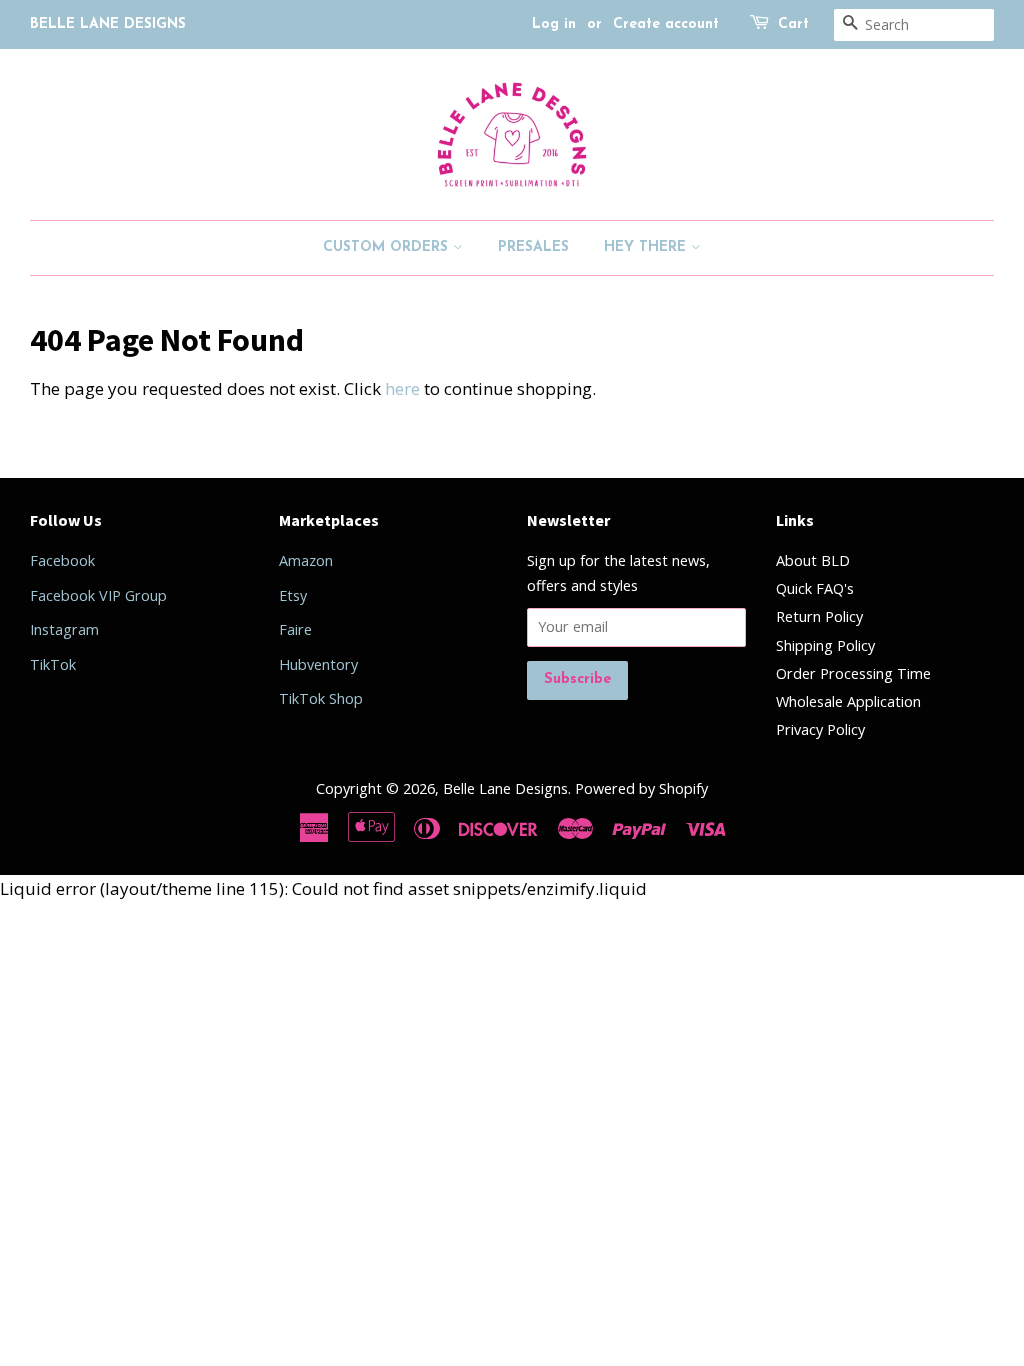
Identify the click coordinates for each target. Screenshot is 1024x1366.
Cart (793, 24)
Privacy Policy (820, 729)
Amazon (306, 560)
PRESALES (533, 247)
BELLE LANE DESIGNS (108, 24)
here (402, 388)
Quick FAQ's (815, 588)
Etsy (293, 595)
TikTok (53, 664)
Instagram (64, 629)
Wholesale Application (848, 701)
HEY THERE (647, 247)
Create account (666, 24)
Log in (554, 24)
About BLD (813, 560)
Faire (295, 629)
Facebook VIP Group (98, 595)
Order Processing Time (853, 673)
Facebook (62, 560)
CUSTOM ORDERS (388, 247)
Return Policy (819, 616)
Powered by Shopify (641, 788)
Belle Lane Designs (505, 788)
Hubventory (318, 664)
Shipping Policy (825, 645)
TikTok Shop (321, 698)
